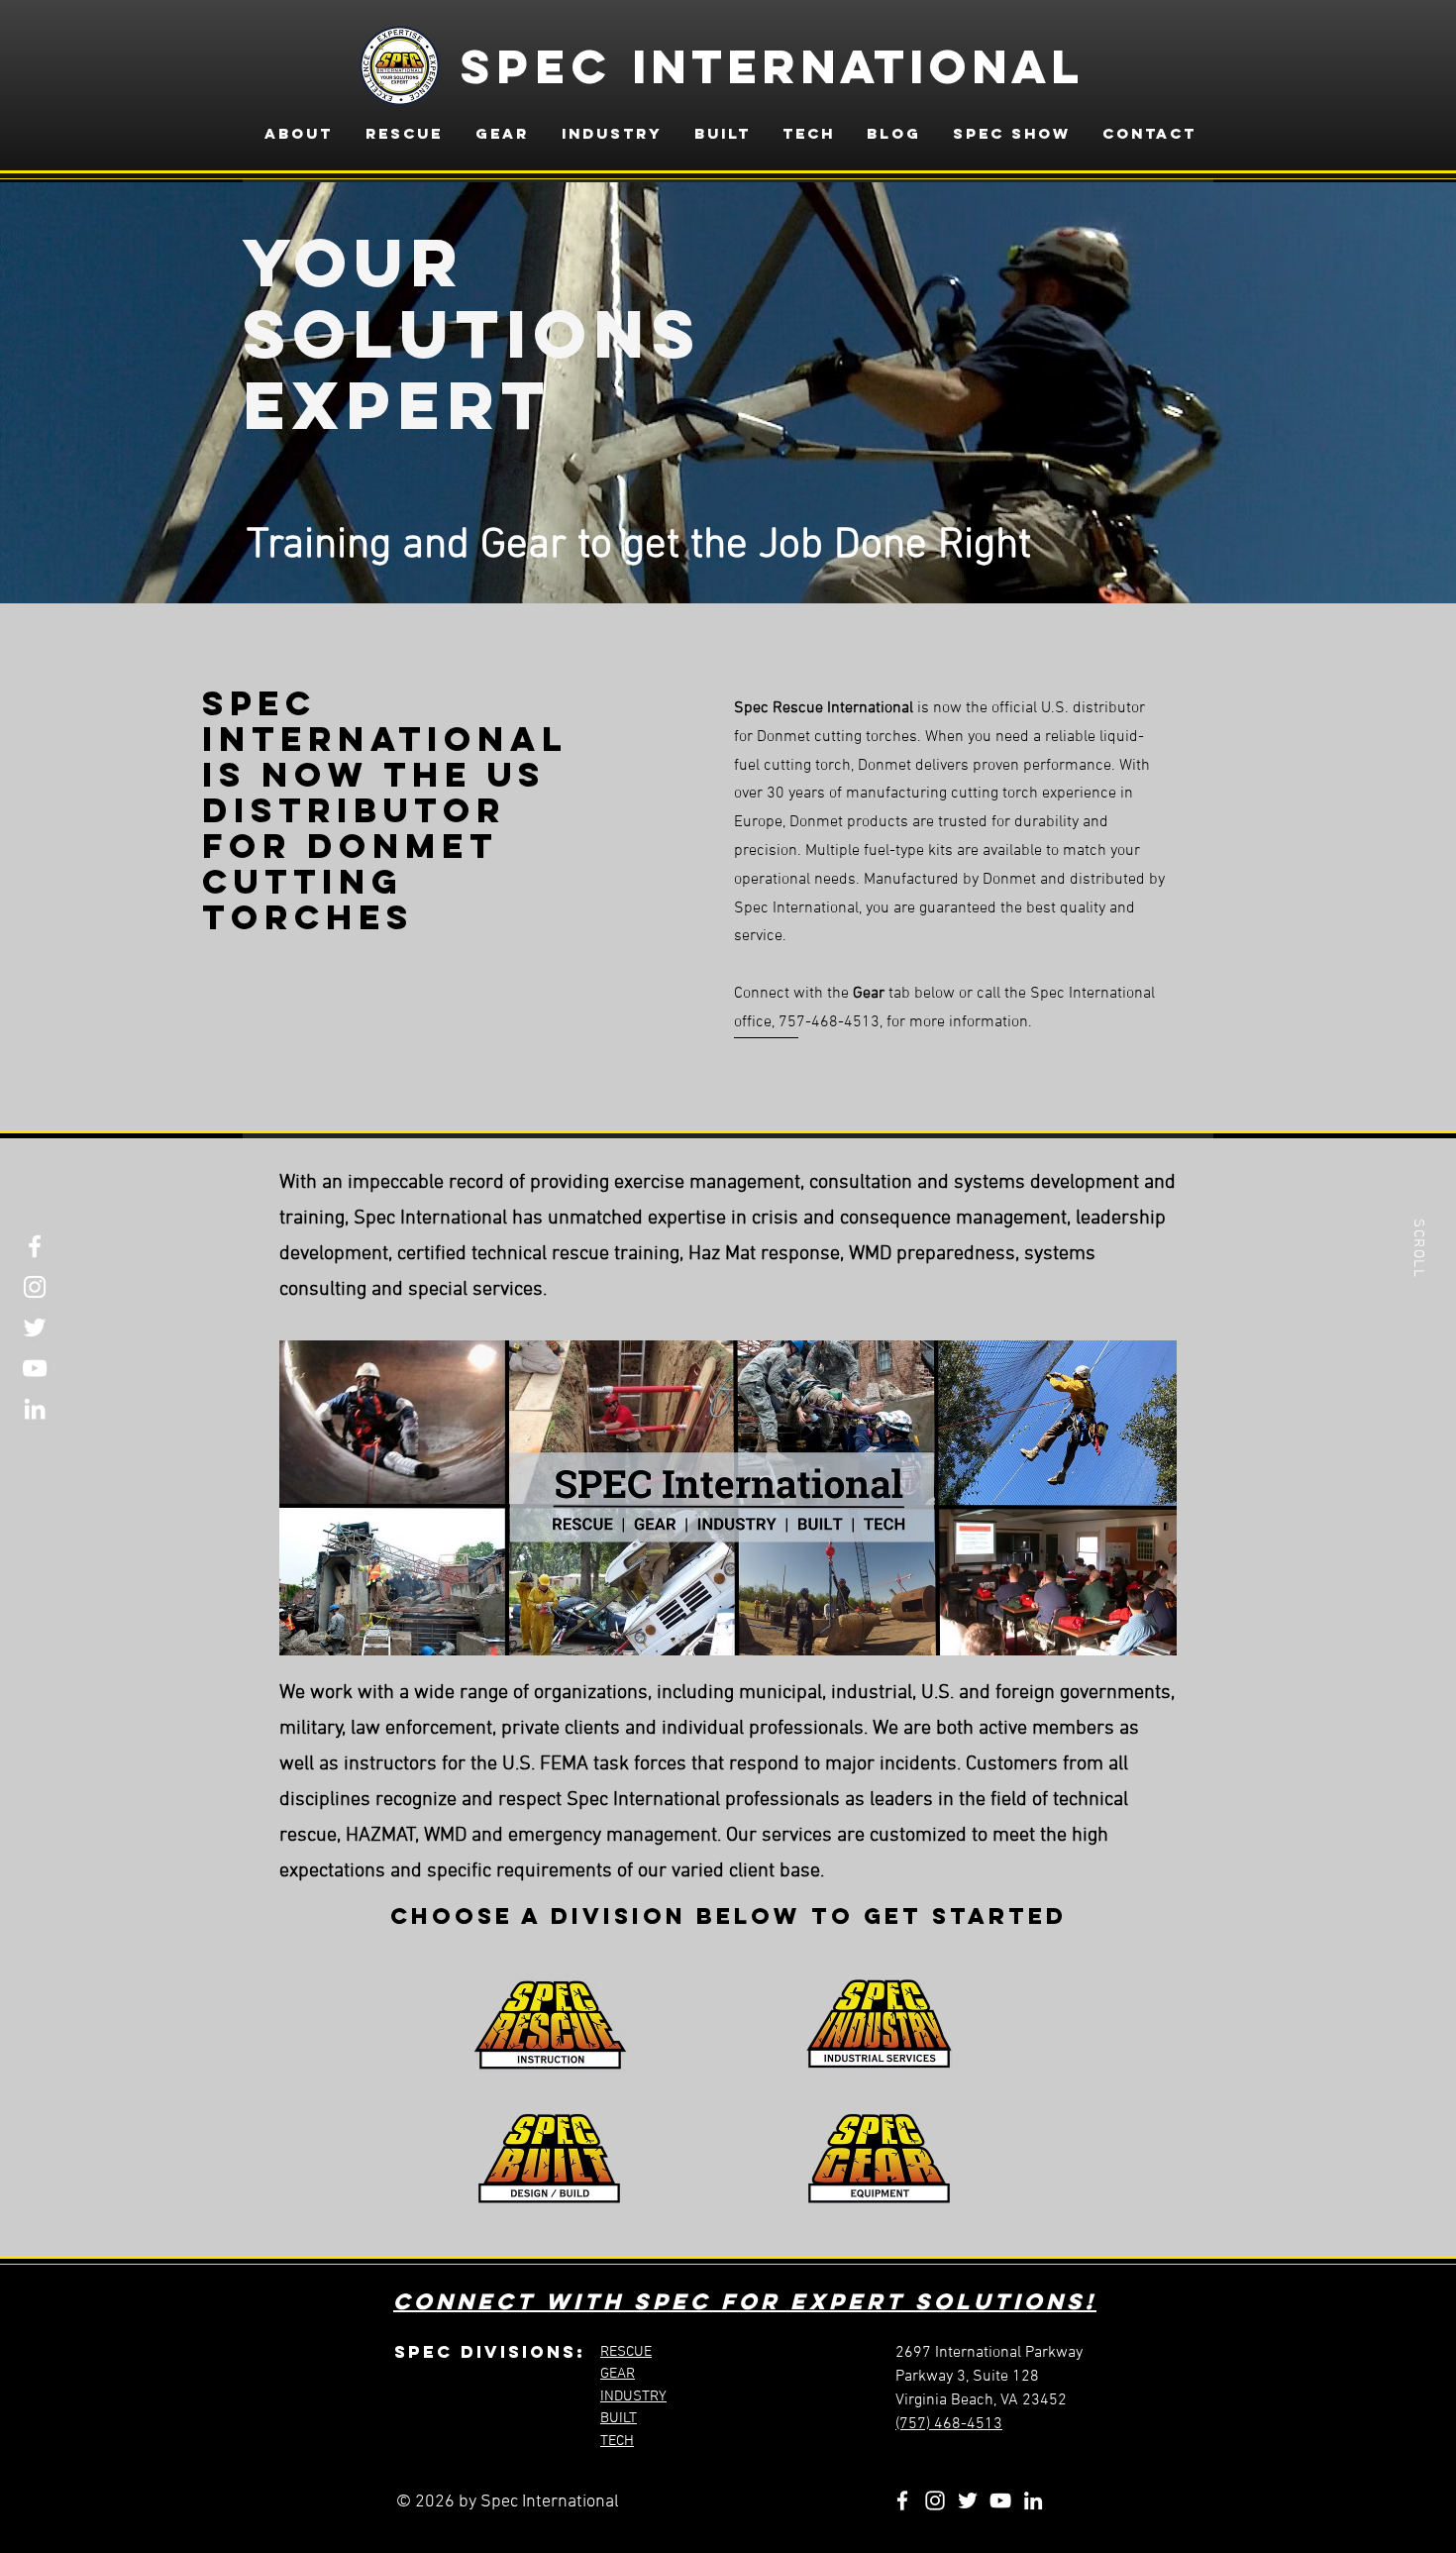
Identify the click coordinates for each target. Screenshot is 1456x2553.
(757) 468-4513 (949, 2424)
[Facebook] (35, 1246)
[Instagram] (35, 1287)
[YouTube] (35, 1368)
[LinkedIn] (35, 1409)
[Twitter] (35, 1328)
